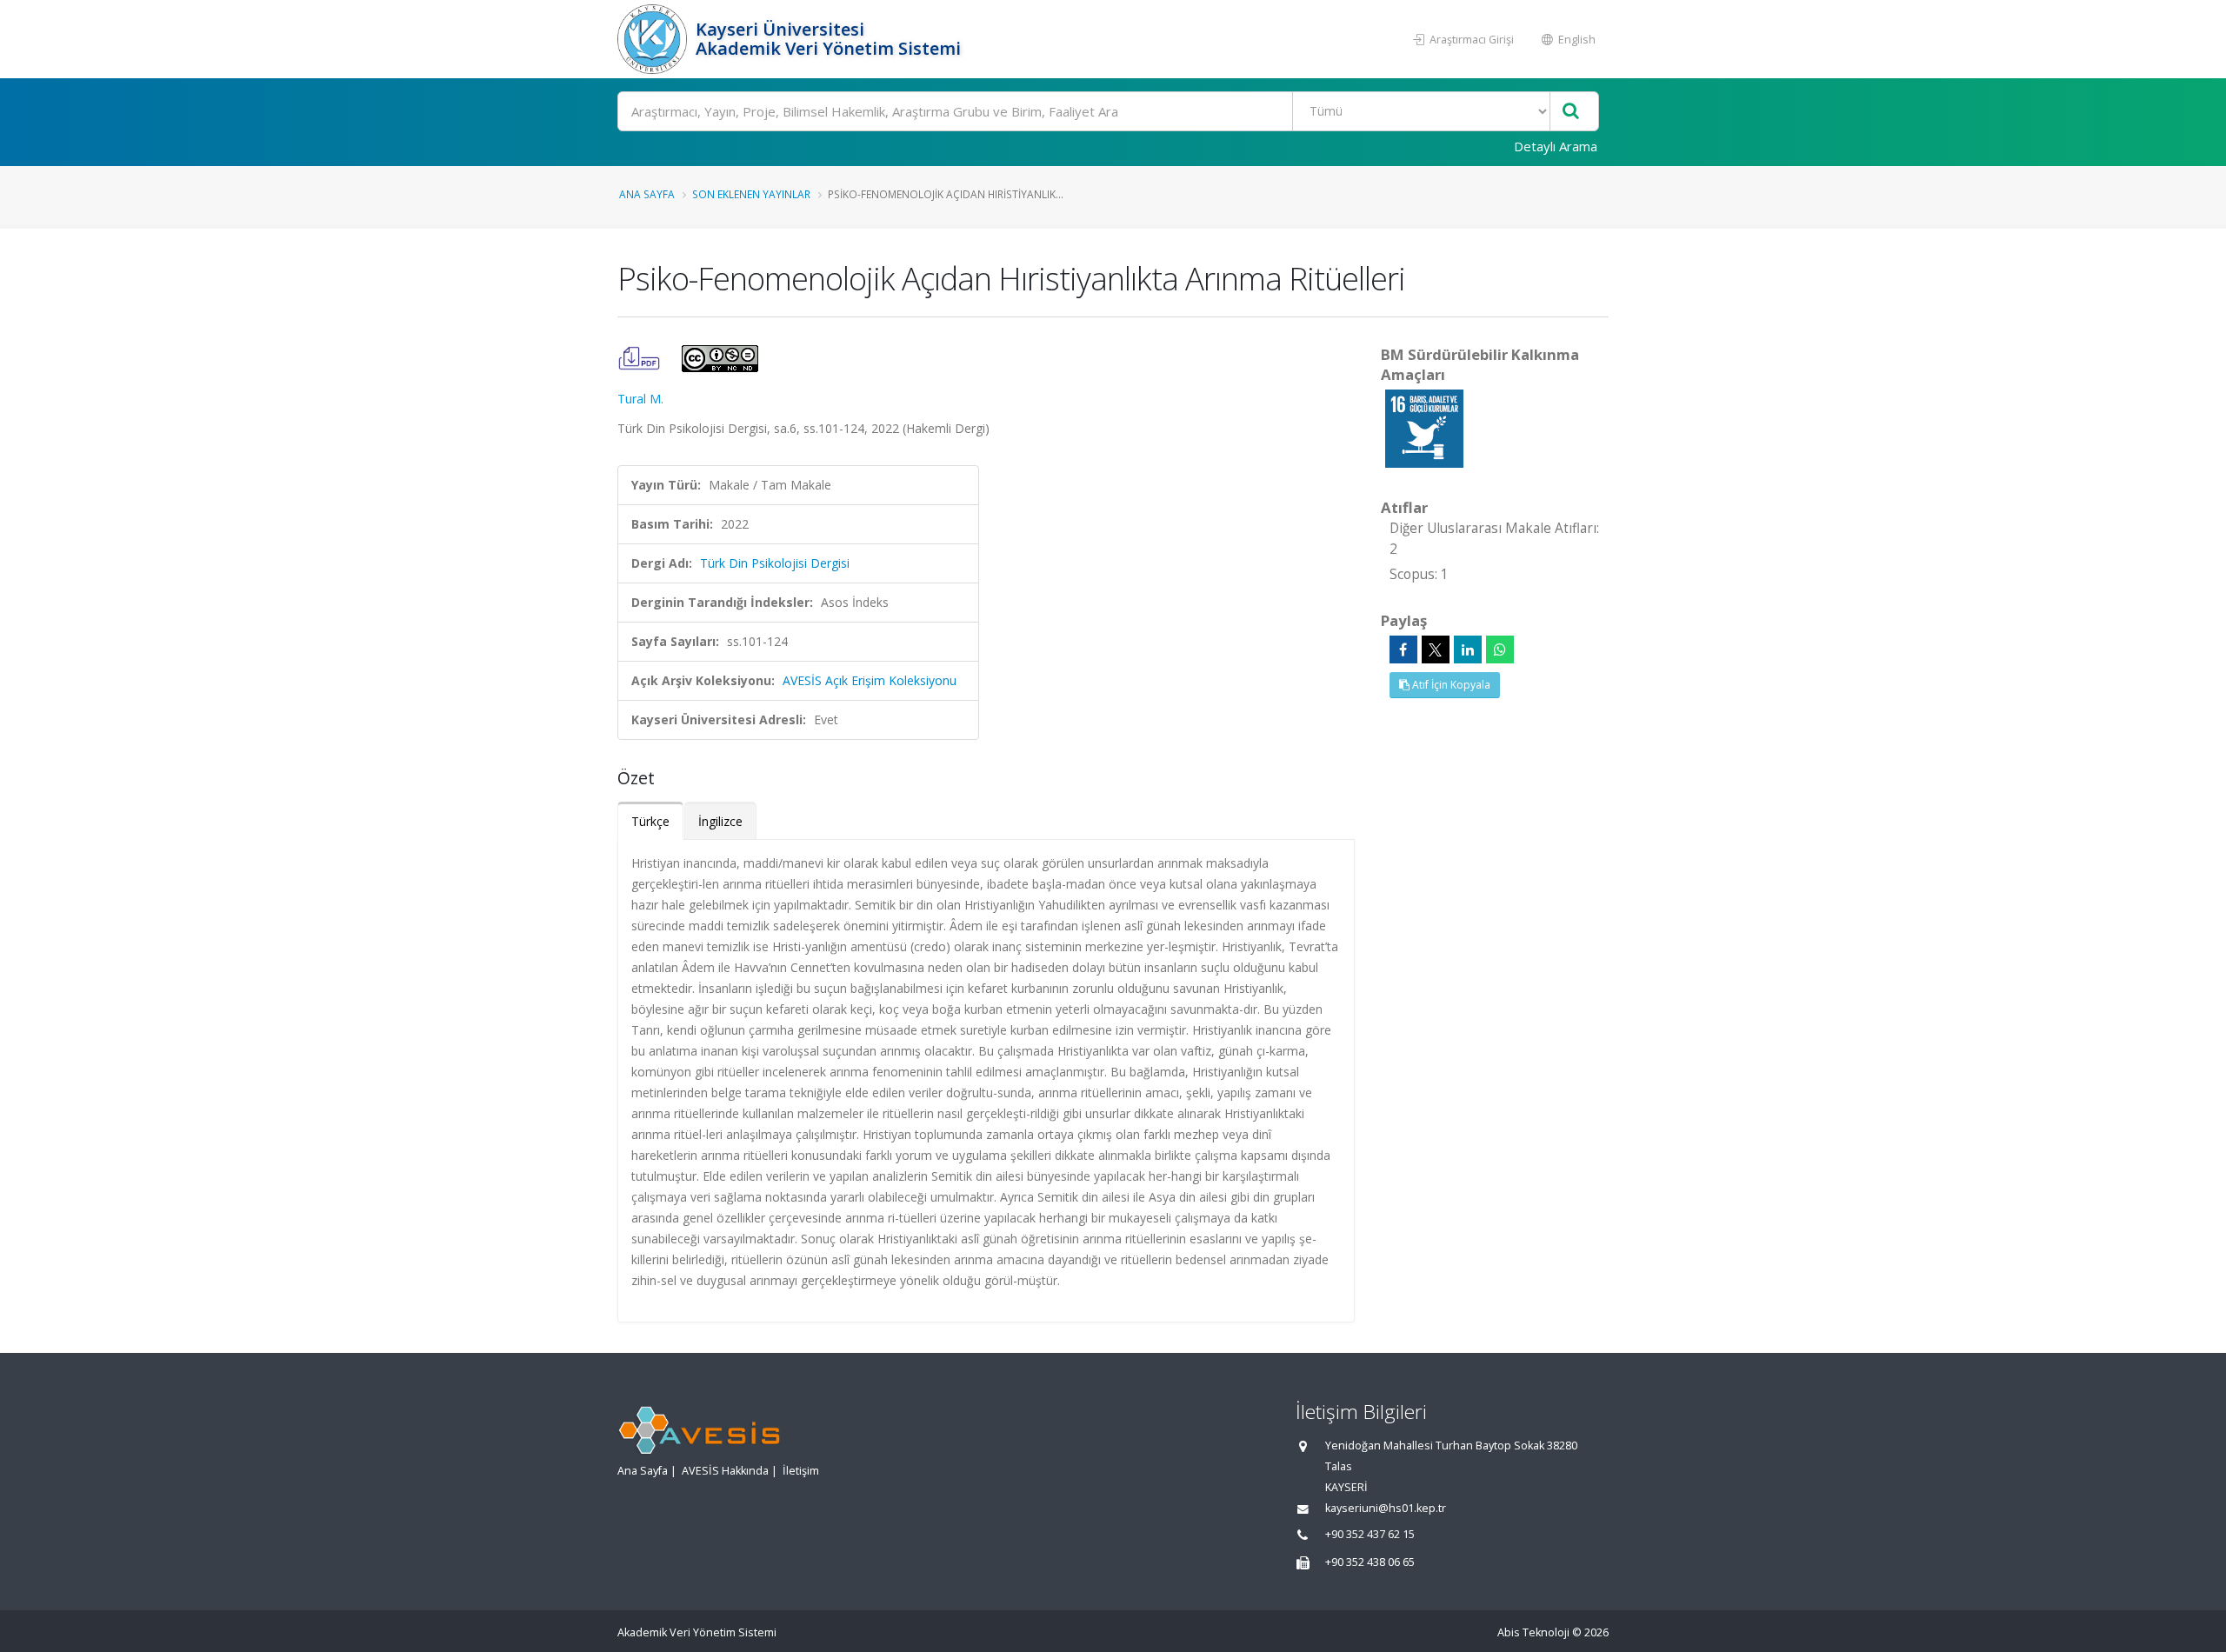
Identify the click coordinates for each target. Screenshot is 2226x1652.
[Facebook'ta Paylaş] (1403, 649)
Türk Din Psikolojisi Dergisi (775, 563)
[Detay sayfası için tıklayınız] (1424, 427)
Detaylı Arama (1556, 146)
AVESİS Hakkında (725, 1471)
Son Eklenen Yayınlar (751, 194)
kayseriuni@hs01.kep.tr (1386, 1508)
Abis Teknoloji (1533, 1632)
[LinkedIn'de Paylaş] (1468, 649)
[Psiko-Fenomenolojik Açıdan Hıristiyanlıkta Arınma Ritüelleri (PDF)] (641, 357)
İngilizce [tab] (720, 821)
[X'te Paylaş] (1436, 649)
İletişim (801, 1471)
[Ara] (1571, 112)
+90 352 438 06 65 (1370, 1562)
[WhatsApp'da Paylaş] (1500, 649)
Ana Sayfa (647, 194)
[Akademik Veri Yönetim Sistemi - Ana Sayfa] (654, 39)
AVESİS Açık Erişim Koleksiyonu (870, 680)
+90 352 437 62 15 (1370, 1534)
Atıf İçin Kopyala (1450, 685)
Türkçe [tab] (650, 821)
